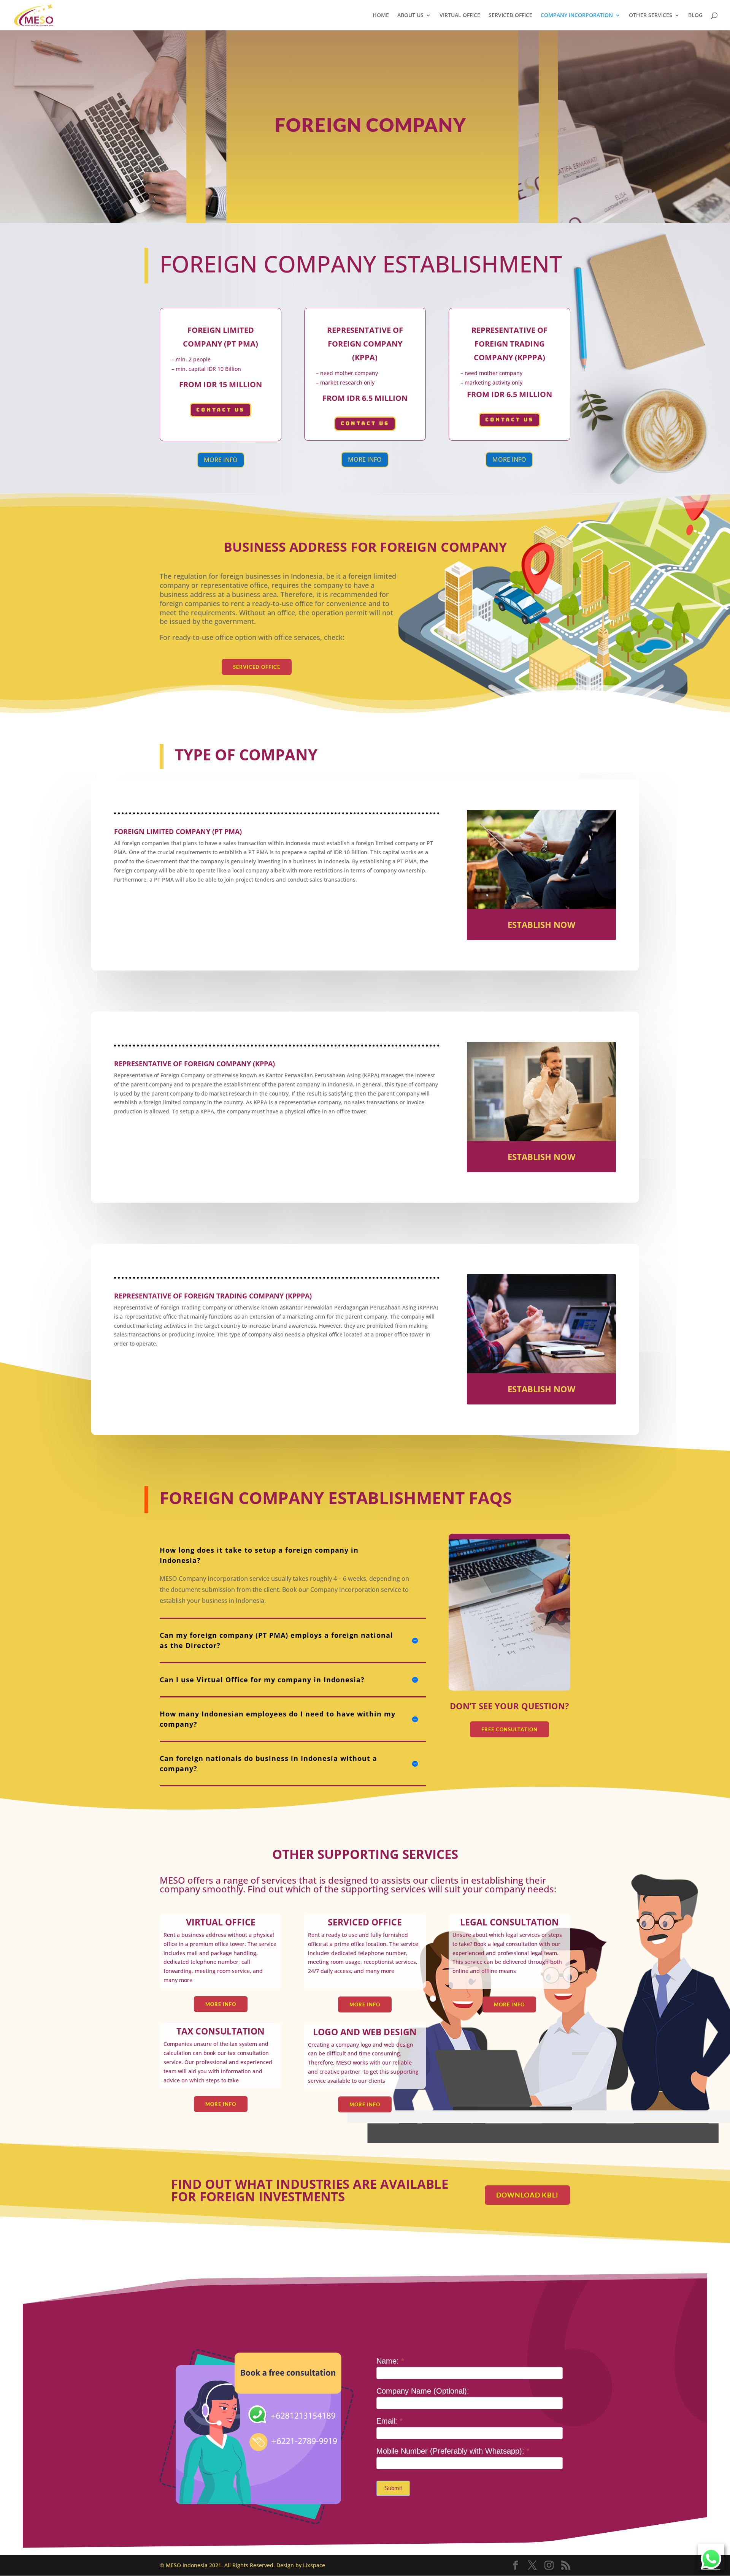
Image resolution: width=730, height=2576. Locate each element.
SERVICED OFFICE (510, 16)
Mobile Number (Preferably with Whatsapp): (453, 2451)
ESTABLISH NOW (541, 925)
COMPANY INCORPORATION (577, 16)
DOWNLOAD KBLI (527, 2195)
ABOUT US (410, 16)
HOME (381, 16)
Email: (390, 2421)
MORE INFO (221, 460)
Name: (390, 2361)
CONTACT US (221, 410)
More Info (221, 2004)
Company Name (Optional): (423, 2391)
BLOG (695, 16)
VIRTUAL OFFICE (460, 16)
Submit (393, 2488)
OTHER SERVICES (651, 16)
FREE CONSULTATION (509, 1729)
